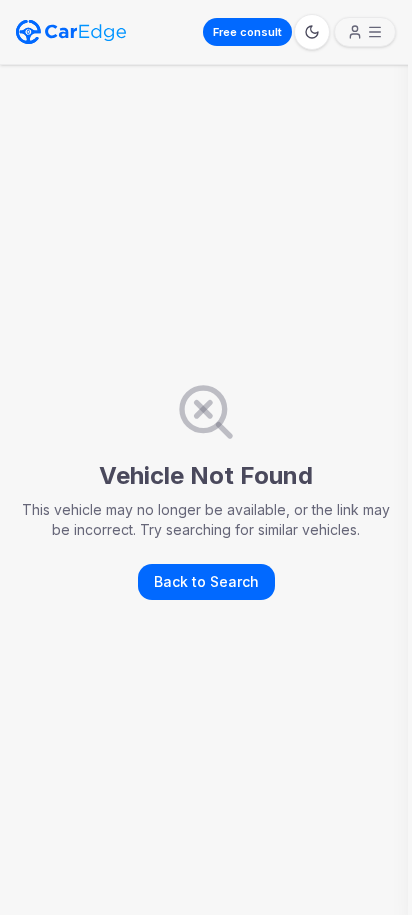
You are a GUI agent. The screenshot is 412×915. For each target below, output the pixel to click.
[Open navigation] (365, 32)
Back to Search (206, 581)
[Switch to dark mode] (312, 32)
